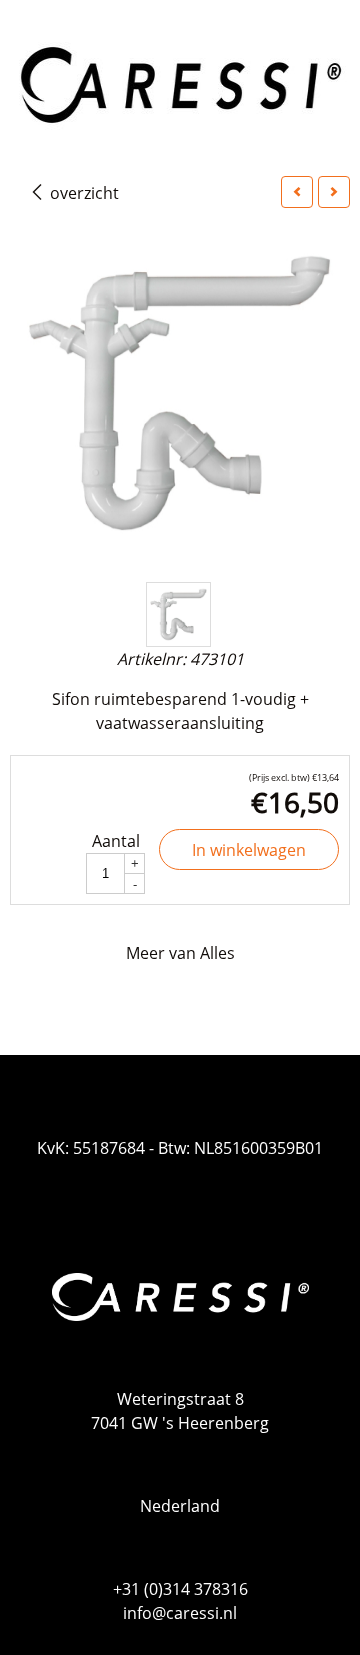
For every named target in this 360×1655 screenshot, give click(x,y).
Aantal (116, 841)
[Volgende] (334, 192)
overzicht (82, 193)
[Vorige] (297, 192)
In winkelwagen (249, 850)
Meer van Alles (180, 953)
